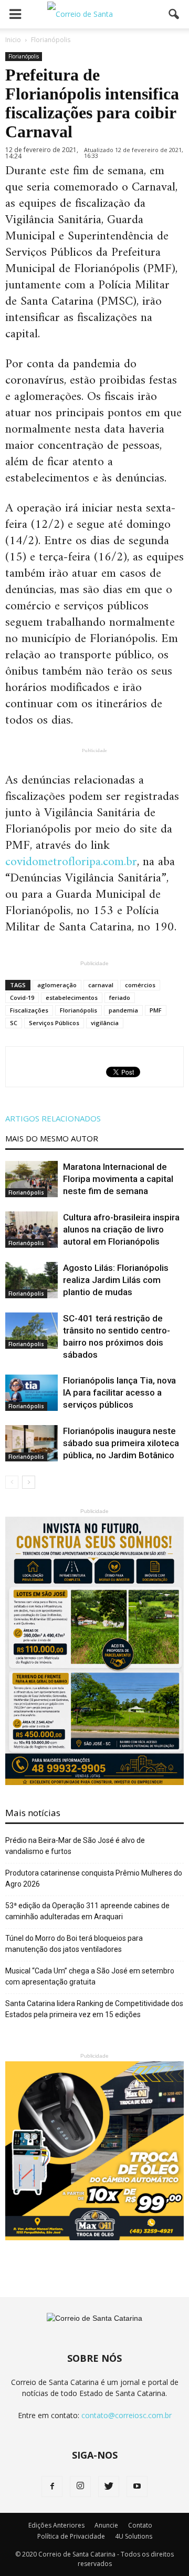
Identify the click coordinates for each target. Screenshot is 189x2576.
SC (14, 1023)
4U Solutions (134, 2536)
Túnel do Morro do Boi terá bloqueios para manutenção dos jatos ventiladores (74, 1944)
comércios (140, 985)
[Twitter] (109, 2487)
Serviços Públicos (54, 1023)
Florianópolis (24, 56)
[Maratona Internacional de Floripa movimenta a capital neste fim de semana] (31, 1179)
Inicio (13, 40)
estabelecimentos (72, 998)
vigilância (105, 1023)
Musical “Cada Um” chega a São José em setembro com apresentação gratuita (90, 1976)
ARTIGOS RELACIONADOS (53, 1118)
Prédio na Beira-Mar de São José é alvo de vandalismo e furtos (75, 1846)
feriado (120, 998)
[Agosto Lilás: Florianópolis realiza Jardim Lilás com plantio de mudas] (31, 1280)
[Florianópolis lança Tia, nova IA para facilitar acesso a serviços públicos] (31, 1393)
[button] (174, 14)
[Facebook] (52, 2487)
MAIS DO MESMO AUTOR (52, 1138)
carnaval (101, 985)
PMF (156, 1010)
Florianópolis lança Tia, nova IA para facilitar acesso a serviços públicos (119, 1392)
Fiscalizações (29, 1010)
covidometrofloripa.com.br (71, 862)
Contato (140, 2525)
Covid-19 (22, 998)
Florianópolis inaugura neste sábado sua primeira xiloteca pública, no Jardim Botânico (121, 1443)
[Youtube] (137, 2487)
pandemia (123, 1010)
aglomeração (57, 985)
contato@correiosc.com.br (127, 2415)
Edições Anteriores (56, 2525)
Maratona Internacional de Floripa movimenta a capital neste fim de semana (118, 1179)
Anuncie (106, 2525)
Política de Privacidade (71, 2536)
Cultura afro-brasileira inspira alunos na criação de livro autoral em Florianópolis (121, 1229)
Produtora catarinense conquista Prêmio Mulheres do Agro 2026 (94, 1878)
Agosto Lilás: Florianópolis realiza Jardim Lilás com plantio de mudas (116, 1280)
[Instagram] (80, 2487)
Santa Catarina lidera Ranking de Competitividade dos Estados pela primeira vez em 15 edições (94, 2009)
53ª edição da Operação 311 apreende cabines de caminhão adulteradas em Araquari (87, 1911)
